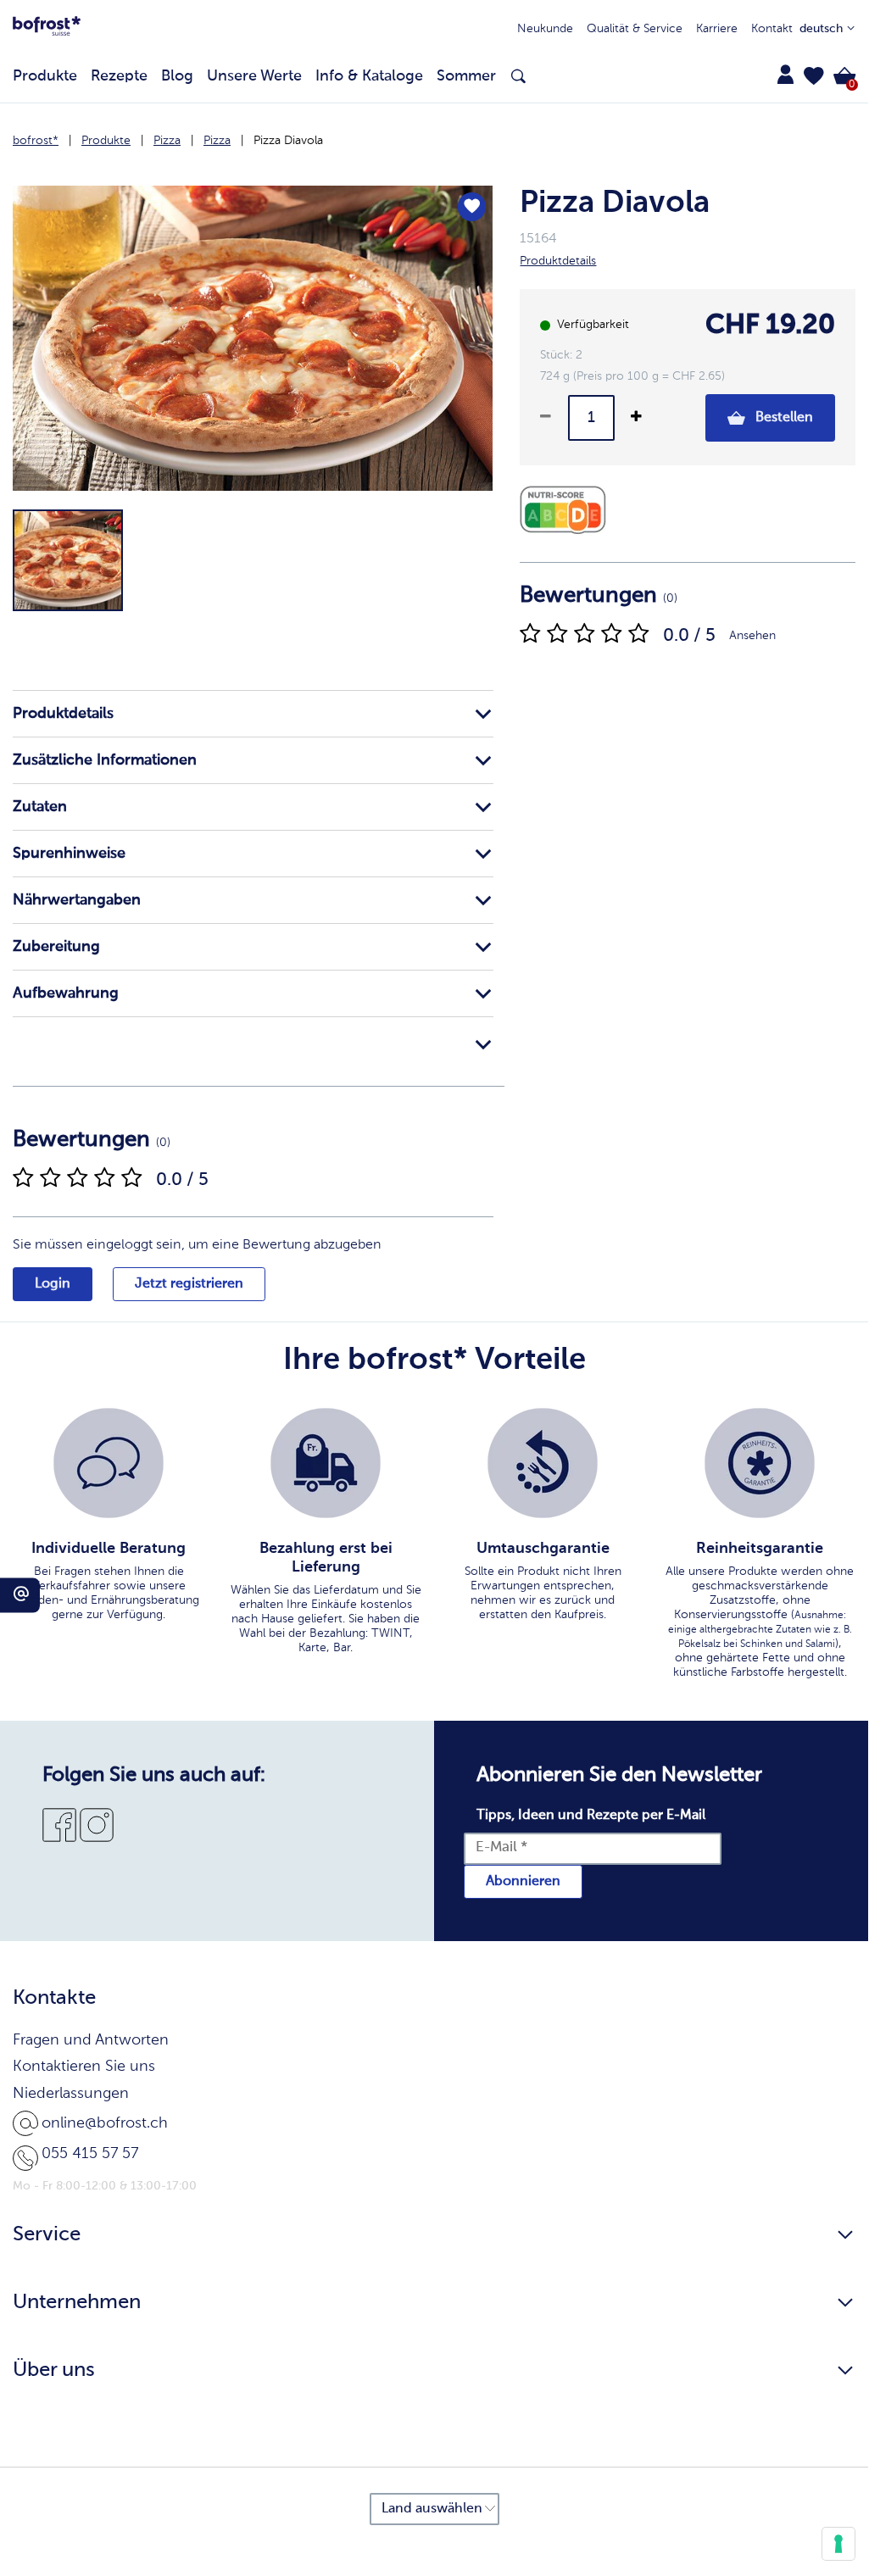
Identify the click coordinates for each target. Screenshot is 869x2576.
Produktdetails (63, 714)
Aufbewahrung (66, 993)
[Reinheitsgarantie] (760, 1463)
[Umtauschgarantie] (543, 1463)
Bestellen (783, 418)
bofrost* (36, 141)
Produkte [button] (45, 76)
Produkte (106, 141)
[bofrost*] (47, 29)
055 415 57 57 (90, 2154)
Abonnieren (523, 1882)
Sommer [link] (466, 76)
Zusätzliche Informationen (105, 760)
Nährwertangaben (77, 900)
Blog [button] (177, 76)
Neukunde (545, 29)
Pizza (167, 141)
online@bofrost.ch (105, 2123)
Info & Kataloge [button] (369, 76)
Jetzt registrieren (189, 1284)
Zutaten (40, 807)
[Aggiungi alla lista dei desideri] (472, 207)
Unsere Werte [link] (254, 76)
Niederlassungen (71, 2094)
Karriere (717, 29)
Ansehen (752, 636)
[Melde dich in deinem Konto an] (785, 75)
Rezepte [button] (119, 76)
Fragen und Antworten (91, 2040)
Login (53, 1284)
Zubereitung (56, 947)
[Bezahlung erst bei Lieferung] (326, 1463)
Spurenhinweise (69, 854)
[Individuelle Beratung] (109, 1463)
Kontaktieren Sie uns (84, 2067)
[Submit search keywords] (518, 77)
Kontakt (772, 29)
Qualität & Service (635, 29)
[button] (814, 76)
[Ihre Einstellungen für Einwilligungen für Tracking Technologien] (838, 2544)
